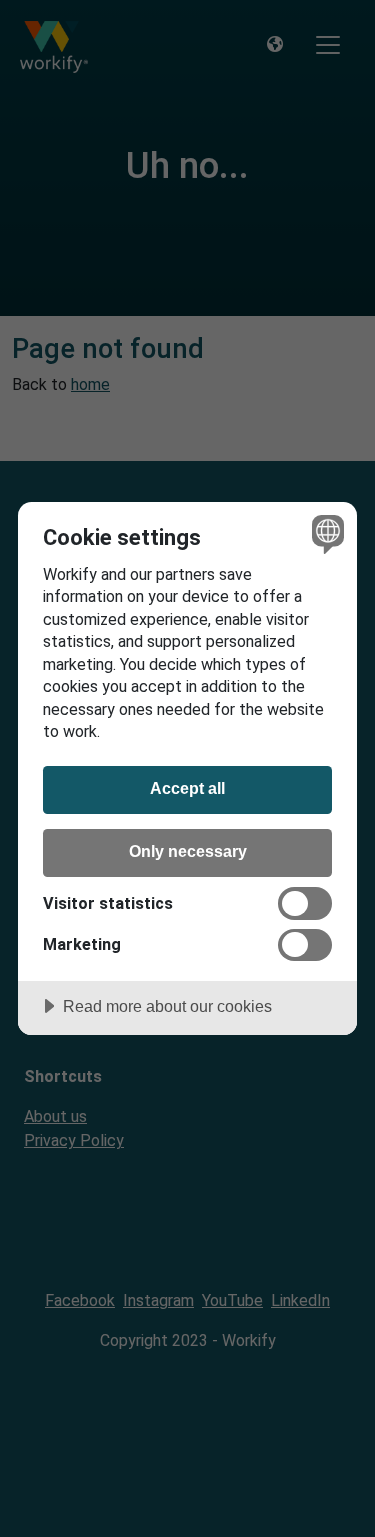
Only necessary (188, 851)
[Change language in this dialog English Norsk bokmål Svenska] (325, 533)
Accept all (187, 788)
